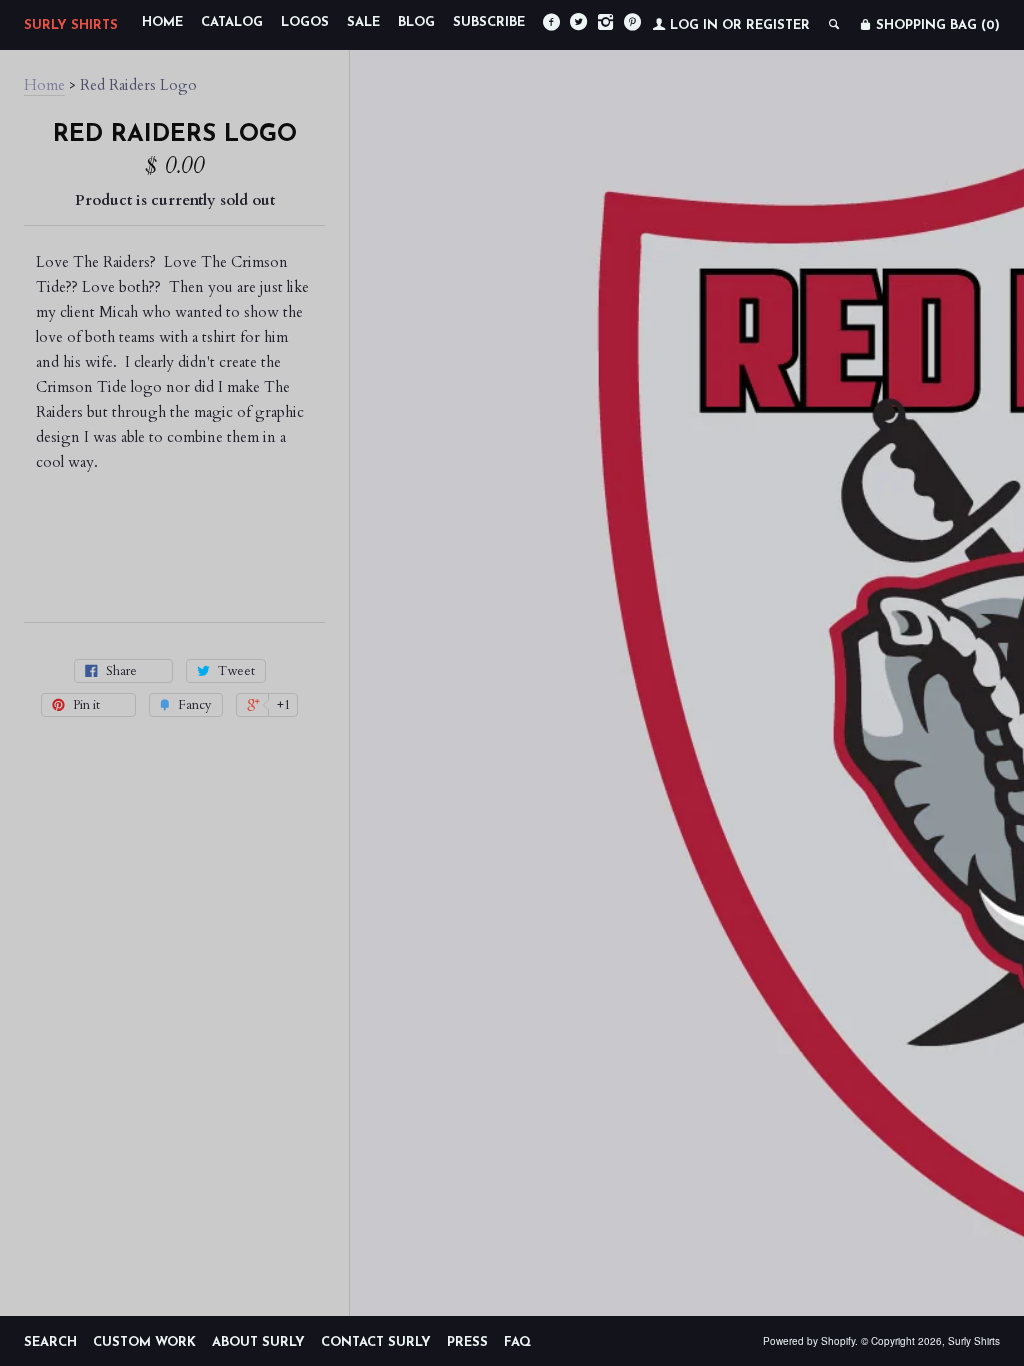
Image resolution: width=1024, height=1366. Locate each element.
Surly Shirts (71, 25)
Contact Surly (376, 1342)
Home (162, 22)
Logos (305, 22)
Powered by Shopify (809, 1341)
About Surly (258, 1342)
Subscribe (489, 22)
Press (467, 1342)
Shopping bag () (936, 25)
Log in (694, 25)
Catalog (232, 22)
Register (778, 25)
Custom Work (144, 1342)
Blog (416, 22)
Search (50, 1342)
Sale (363, 22)
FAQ (517, 1342)
